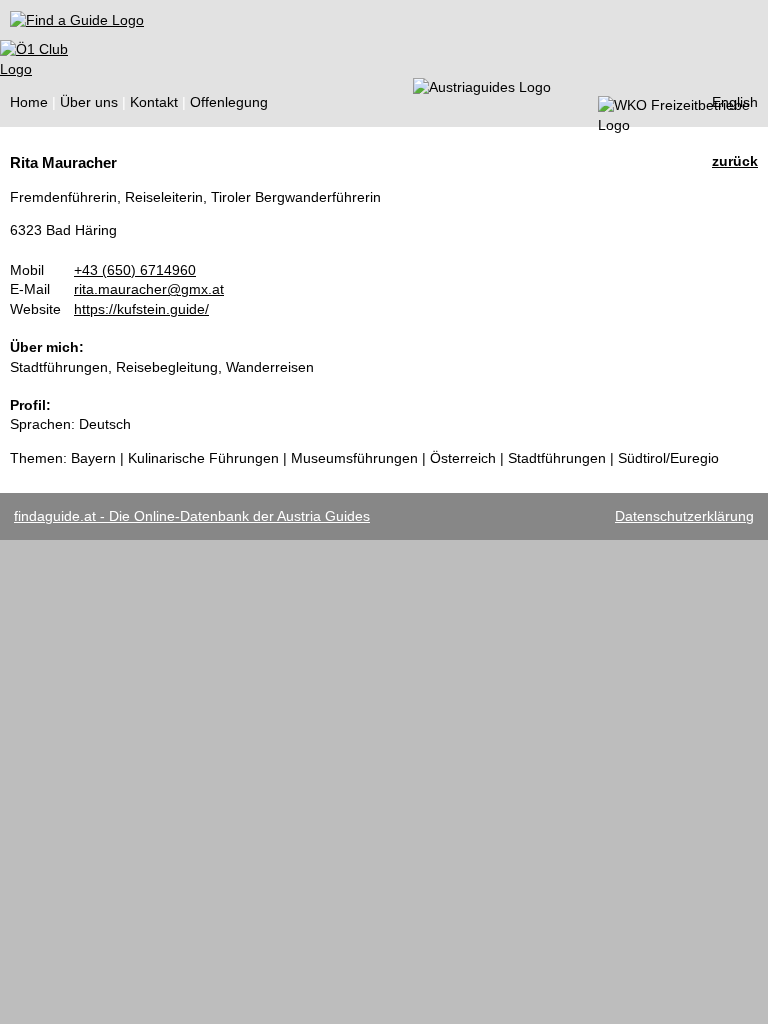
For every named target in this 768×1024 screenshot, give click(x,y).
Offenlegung (229, 102)
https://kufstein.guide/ (141, 309)
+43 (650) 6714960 (135, 270)
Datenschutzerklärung (684, 516)
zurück (735, 161)
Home (29, 102)
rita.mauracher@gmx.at (149, 289)
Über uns (89, 102)
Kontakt (154, 102)
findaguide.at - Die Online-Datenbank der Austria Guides (192, 516)
